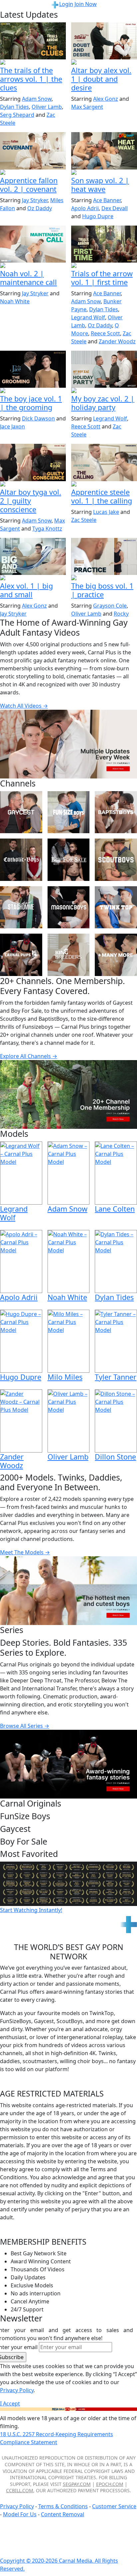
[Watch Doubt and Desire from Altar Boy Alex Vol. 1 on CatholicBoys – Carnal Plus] (104, 41)
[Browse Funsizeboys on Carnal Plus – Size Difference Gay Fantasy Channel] (69, 812)
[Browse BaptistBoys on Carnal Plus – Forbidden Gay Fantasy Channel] (116, 812)
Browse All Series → (25, 1726)
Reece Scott (105, 333)
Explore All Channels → (29, 1056)
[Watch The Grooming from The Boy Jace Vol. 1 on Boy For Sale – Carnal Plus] (33, 369)
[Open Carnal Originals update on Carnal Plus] (104, 578)
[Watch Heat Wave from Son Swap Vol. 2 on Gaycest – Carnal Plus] (104, 151)
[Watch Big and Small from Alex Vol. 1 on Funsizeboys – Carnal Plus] (33, 556)
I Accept (10, 2403)
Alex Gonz (106, 99)
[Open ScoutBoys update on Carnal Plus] (33, 63)
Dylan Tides (14, 107)
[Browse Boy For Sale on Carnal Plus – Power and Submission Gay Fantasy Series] (69, 860)
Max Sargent (87, 107)
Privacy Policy (17, 2506)
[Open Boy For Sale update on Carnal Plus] (33, 391)
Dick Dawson (38, 418)
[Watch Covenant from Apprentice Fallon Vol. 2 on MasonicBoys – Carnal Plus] (33, 151)
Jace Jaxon (12, 426)
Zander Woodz (117, 341)
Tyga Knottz (47, 529)
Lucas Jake (106, 512)
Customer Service (114, 2506)
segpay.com (77, 2484)
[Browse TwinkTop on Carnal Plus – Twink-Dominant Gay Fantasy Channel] (116, 907)
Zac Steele (84, 520)
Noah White (15, 301)
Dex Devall (115, 208)
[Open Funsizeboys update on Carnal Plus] (33, 266)
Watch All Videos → (24, 706)
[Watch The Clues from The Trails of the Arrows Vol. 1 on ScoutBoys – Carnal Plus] (33, 41)
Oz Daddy (40, 208)
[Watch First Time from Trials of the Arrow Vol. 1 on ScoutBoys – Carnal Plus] (104, 244)
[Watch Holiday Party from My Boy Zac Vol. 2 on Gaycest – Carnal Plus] (104, 369)
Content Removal (63, 2514)
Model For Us (20, 2514)
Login (66, 4)
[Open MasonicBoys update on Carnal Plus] (33, 173)
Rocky (121, 614)
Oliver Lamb (47, 107)
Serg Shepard (17, 115)
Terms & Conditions (63, 2506)
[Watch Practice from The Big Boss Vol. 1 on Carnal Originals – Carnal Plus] (104, 556)
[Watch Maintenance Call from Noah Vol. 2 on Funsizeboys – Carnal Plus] (33, 244)
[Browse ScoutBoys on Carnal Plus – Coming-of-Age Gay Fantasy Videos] (116, 860)
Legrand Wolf (88, 317)
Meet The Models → (25, 1552)
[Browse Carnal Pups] (21, 955)
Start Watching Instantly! (31, 1910)
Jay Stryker (35, 200)
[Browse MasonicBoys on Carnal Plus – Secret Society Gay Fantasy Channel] (69, 907)
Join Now (86, 4)
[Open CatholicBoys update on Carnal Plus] (104, 63)
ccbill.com (20, 2490)
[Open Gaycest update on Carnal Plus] (104, 173)
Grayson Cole (110, 606)
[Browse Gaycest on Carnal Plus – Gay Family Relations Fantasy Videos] (21, 812)
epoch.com (110, 2484)
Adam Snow (37, 99)
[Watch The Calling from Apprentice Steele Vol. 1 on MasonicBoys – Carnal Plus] (104, 462)
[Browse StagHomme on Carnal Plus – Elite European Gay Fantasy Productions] (21, 907)
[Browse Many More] (116, 955)
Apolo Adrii (85, 208)
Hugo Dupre (98, 216)
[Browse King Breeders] (69, 955)
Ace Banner (107, 200)
